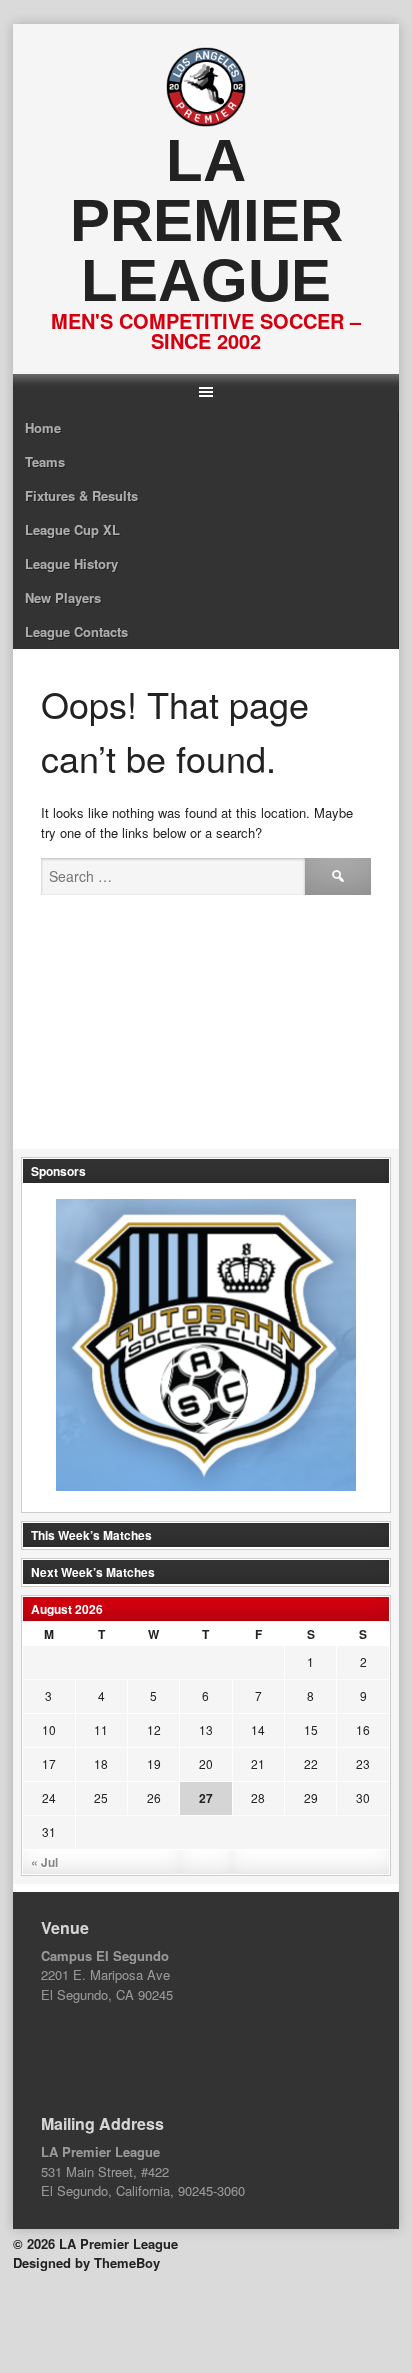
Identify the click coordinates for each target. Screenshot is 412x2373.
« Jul (44, 1862)
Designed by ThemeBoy (86, 2262)
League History (71, 563)
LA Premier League (206, 220)
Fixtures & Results (81, 495)
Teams (45, 461)
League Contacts (76, 631)
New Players (63, 597)
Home (43, 427)
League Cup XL (72, 529)
